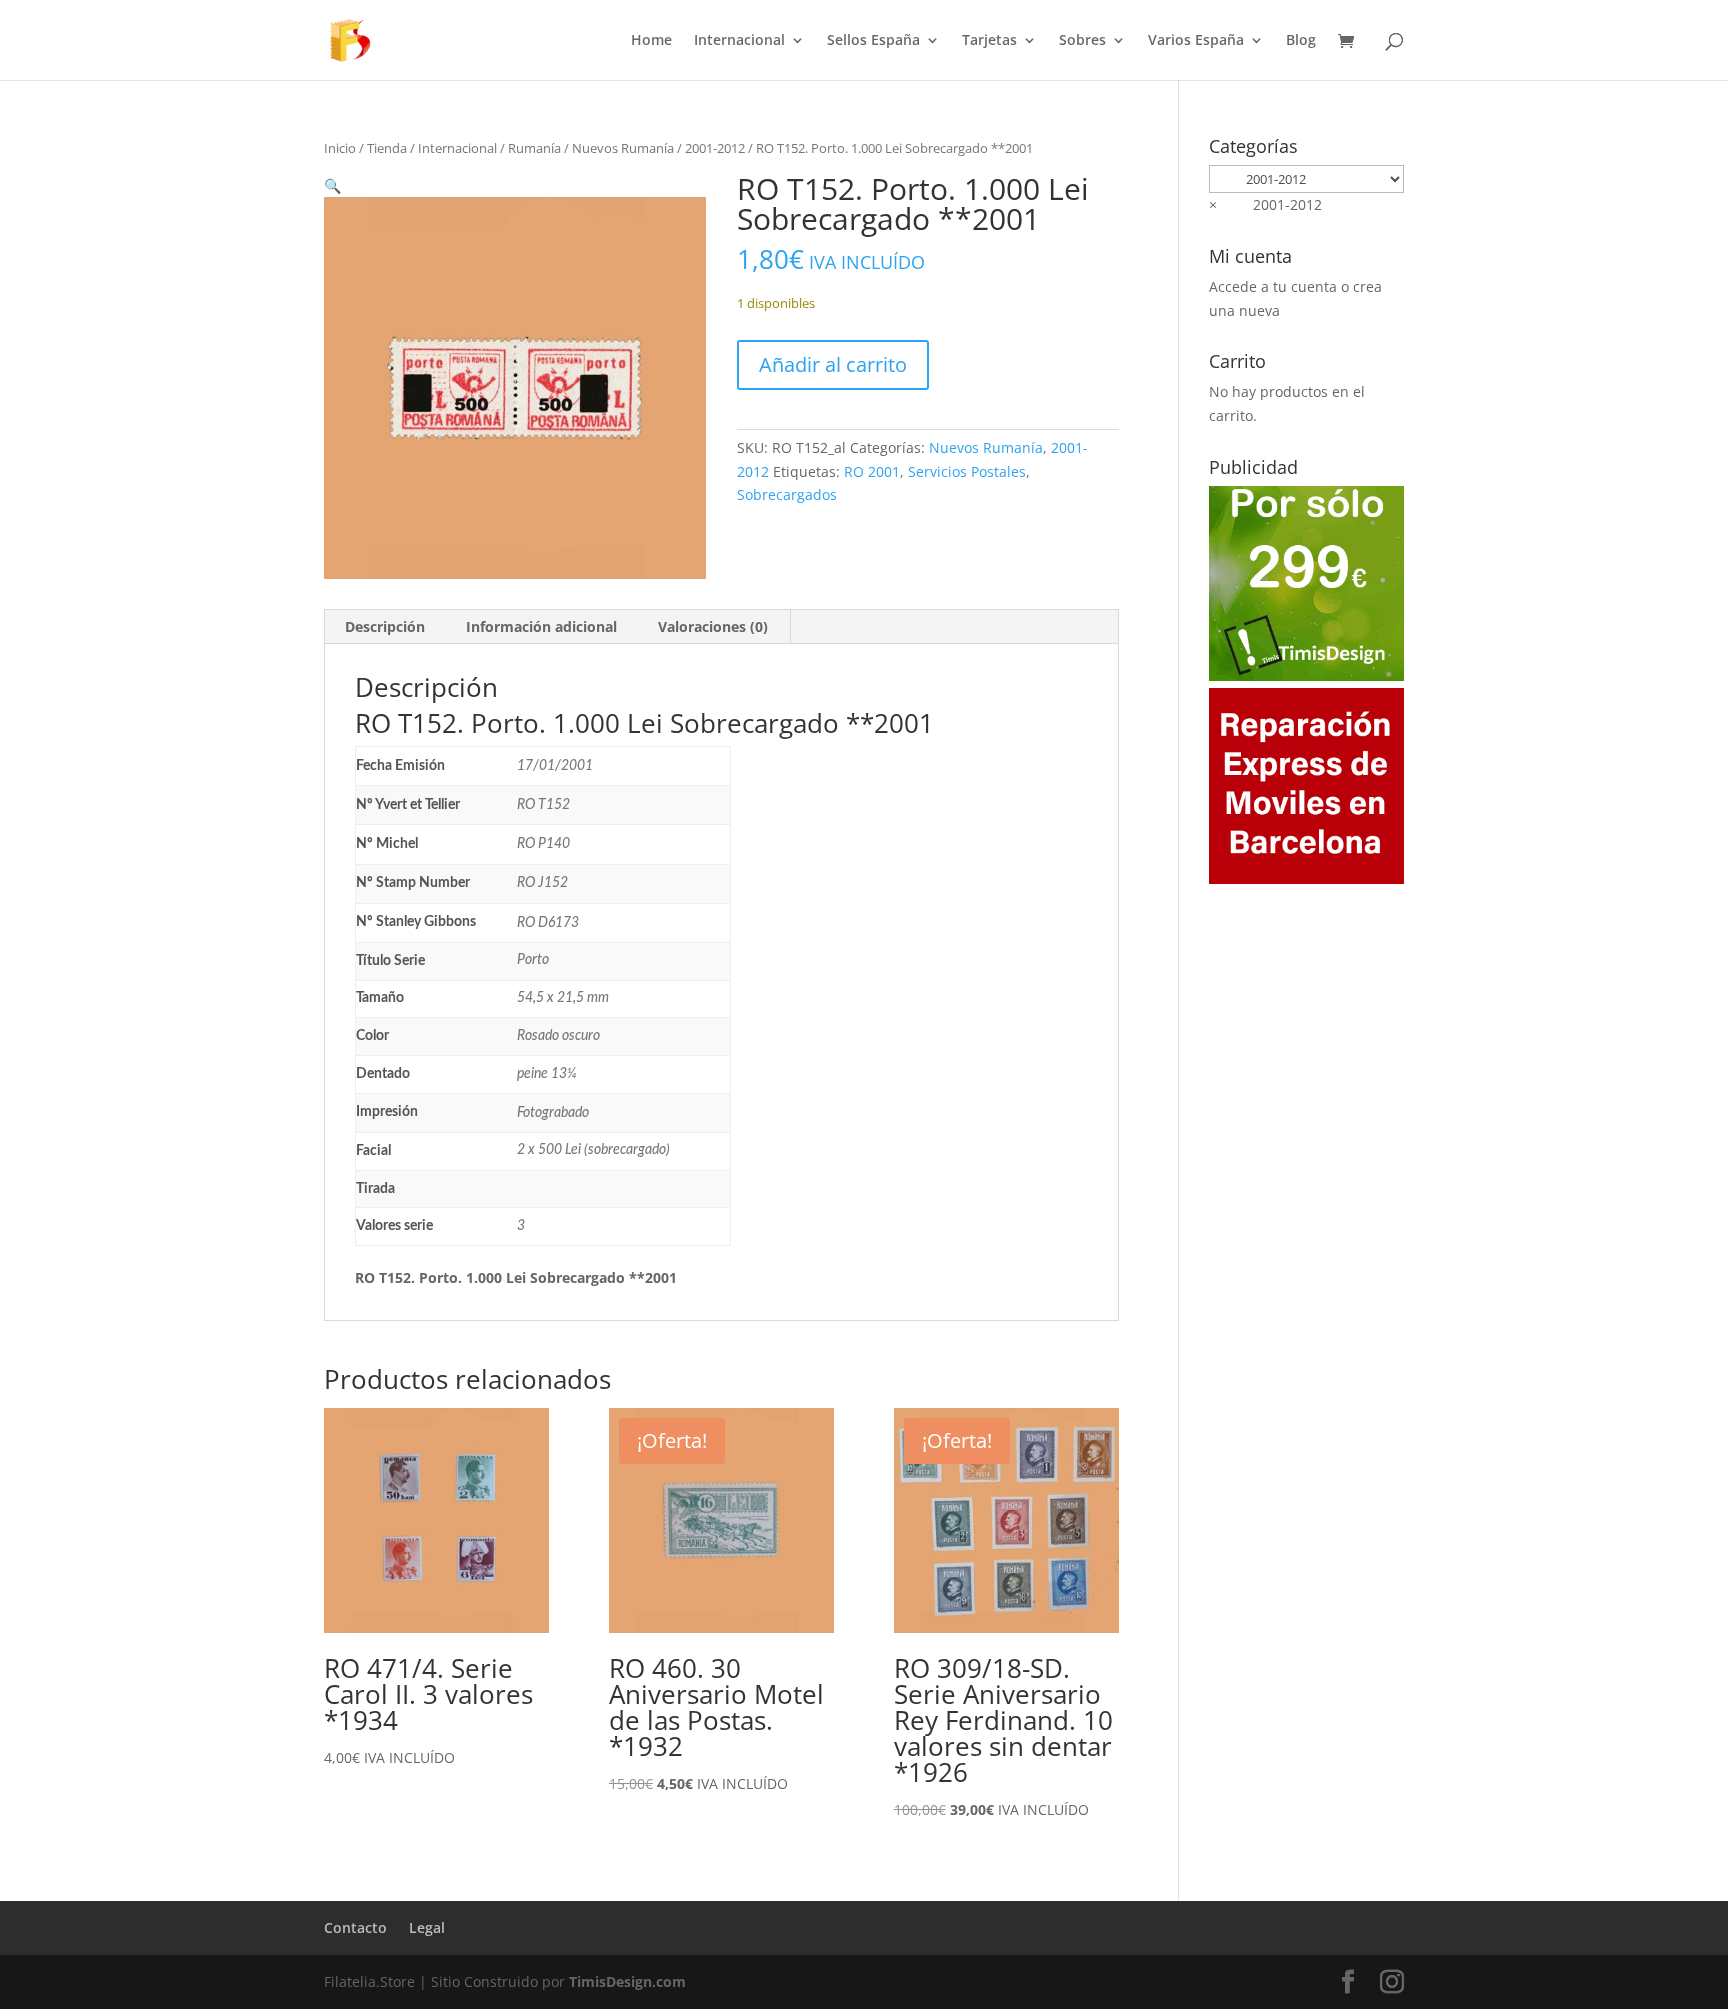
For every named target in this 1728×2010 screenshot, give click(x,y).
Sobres (1082, 41)
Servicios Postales (967, 471)
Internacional (739, 41)
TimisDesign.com (627, 1981)
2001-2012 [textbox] (1265, 204)
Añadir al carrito (833, 364)
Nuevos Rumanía (623, 148)
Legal (427, 1927)
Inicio (340, 148)
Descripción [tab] (385, 626)
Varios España (1196, 41)
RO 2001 (872, 471)
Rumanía (534, 148)
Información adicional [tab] (541, 626)
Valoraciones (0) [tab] (713, 626)
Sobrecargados (787, 494)
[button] (332, 185)
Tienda (387, 148)
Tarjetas (989, 41)
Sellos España (873, 41)
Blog (1301, 41)
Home (651, 41)
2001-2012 (715, 148)
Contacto (355, 1927)
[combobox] (1265, 204)
